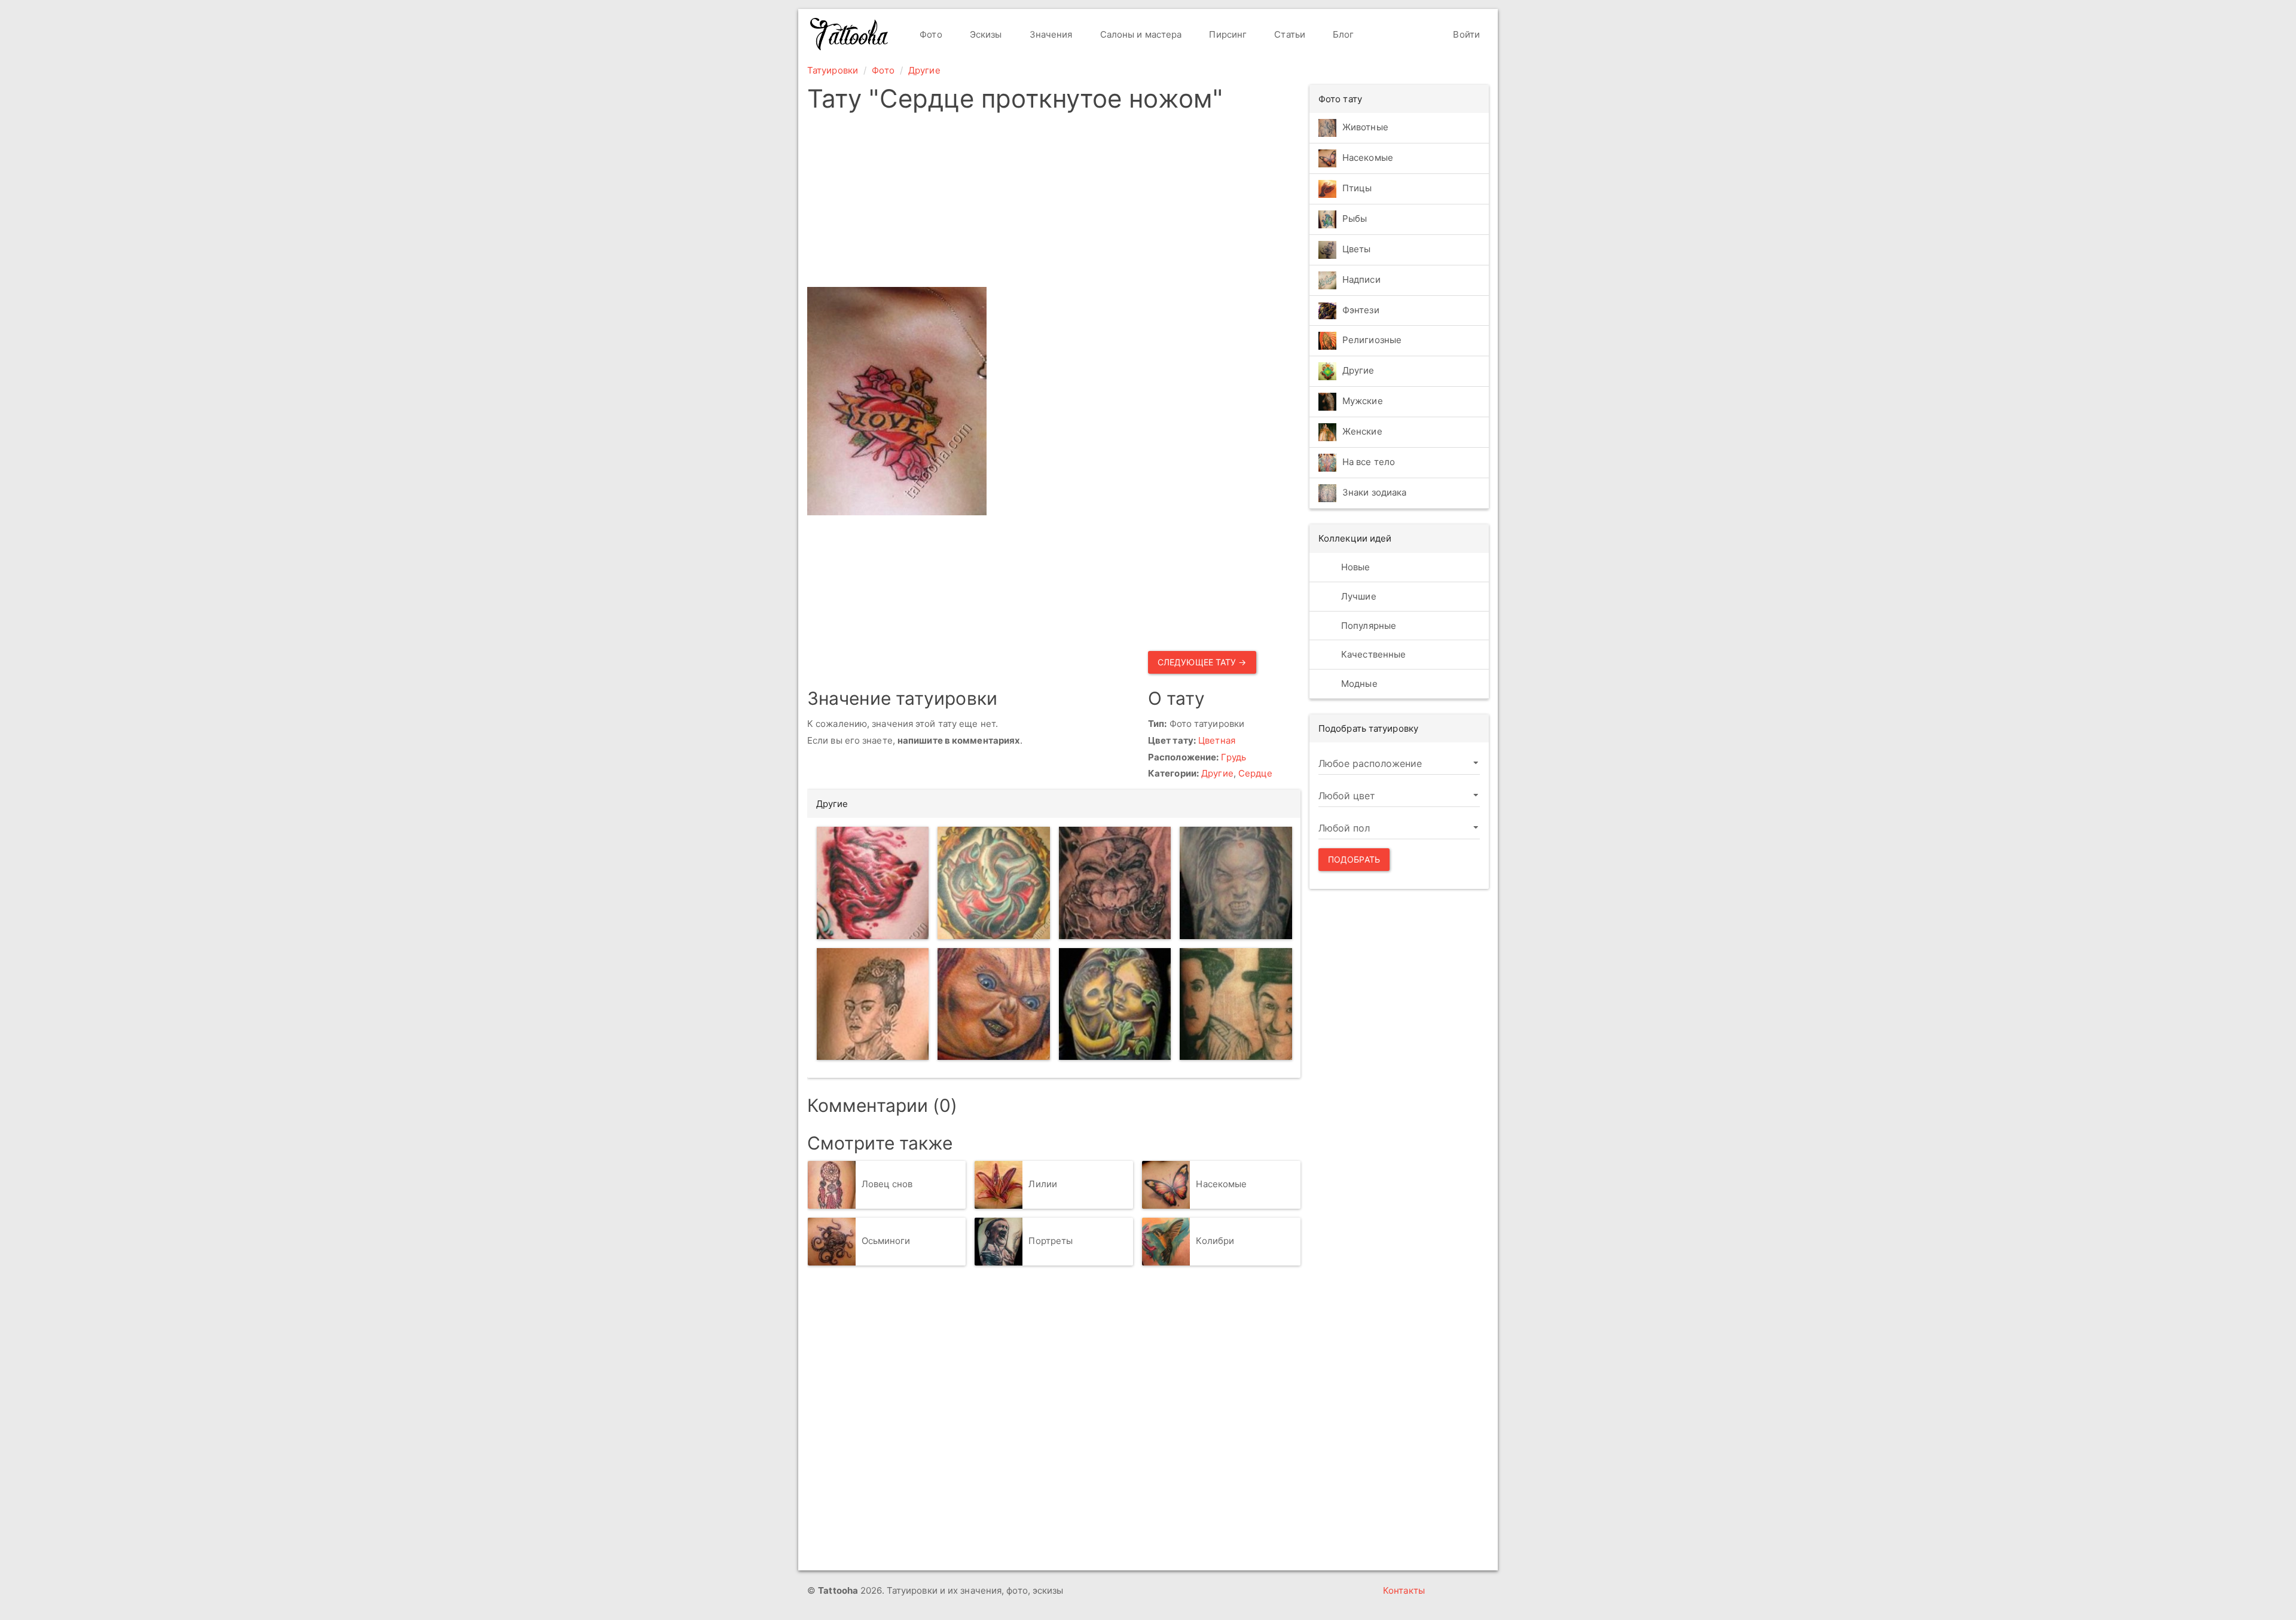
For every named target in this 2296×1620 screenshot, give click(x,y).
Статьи (1289, 34)
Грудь (1234, 757)
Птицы (1357, 188)
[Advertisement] (1054, 203)
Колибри (1215, 1241)
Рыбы (1355, 218)
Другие (924, 70)
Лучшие (1358, 596)
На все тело (1369, 462)
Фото (930, 34)
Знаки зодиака (1374, 493)
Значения (1050, 34)
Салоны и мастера (1140, 34)
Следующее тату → (1202, 662)
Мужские (1363, 401)
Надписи (1361, 279)
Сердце (1256, 773)
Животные (1365, 127)
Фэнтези (1361, 310)
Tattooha (850, 34)
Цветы (1357, 249)
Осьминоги (886, 1241)
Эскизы (985, 34)
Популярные (1367, 626)
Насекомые (1221, 1184)
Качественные (1372, 654)
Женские (1362, 432)
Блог (1342, 34)
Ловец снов (887, 1184)
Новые (1355, 567)
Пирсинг (1227, 34)
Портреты (1051, 1241)
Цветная (1217, 740)
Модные (1358, 684)
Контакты (1404, 1590)
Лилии (1043, 1184)
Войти (1465, 34)
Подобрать (1354, 859)
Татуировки (833, 70)
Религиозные (1372, 340)
